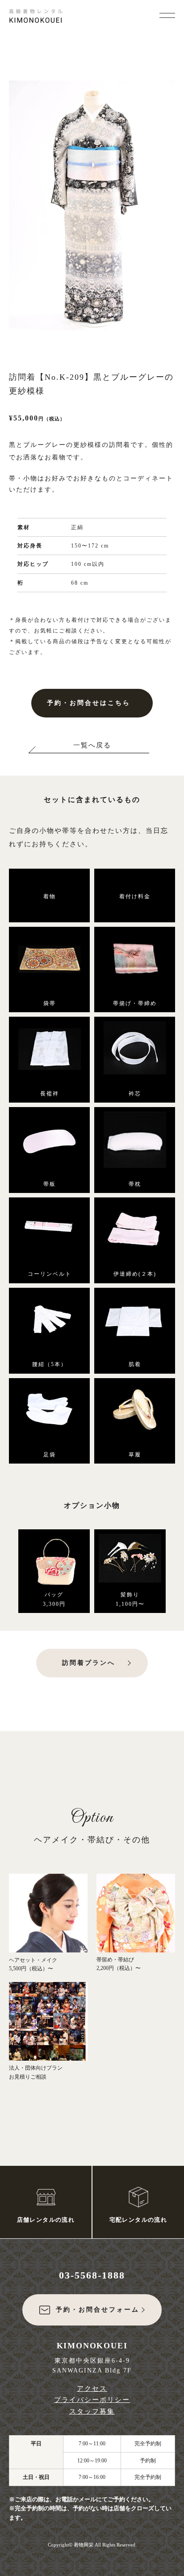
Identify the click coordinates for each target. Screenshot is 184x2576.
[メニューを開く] (167, 14)
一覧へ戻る (92, 745)
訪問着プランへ (89, 1663)
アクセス (92, 2389)
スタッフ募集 (92, 2411)
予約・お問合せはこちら (89, 703)
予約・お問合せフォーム (98, 2310)
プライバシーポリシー (92, 2400)
